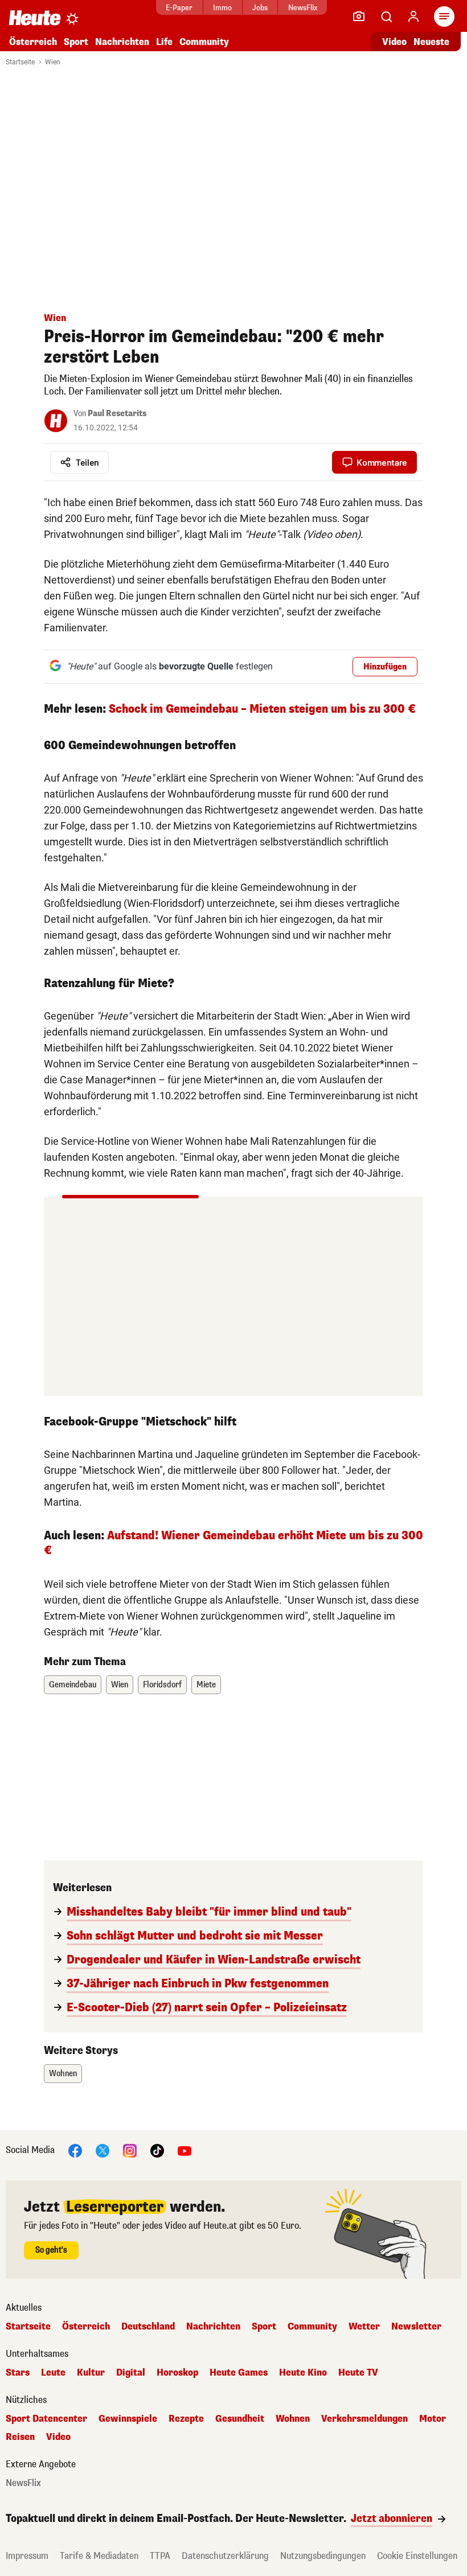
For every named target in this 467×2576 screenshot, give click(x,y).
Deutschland (148, 2327)
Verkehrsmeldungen (364, 2419)
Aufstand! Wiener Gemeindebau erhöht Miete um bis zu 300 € (233, 1543)
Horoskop (177, 2373)
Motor (433, 2419)
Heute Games (239, 2373)
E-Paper (179, 8)
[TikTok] (157, 2150)
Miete (206, 1685)
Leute (53, 2373)
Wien (53, 62)
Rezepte (186, 2419)
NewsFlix (303, 8)
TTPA (160, 2556)
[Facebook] (75, 2150)
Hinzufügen (385, 667)
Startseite (20, 62)
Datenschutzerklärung (225, 2556)
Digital (131, 2373)
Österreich (33, 42)
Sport (76, 42)
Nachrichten (213, 2327)
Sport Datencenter (46, 2419)
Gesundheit (240, 2419)
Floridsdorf (162, 1685)
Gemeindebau (73, 1685)
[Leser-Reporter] (359, 17)
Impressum (27, 2556)
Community (204, 42)
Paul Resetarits (117, 414)
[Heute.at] (35, 17)
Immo (222, 8)
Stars (18, 2373)
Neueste (431, 42)
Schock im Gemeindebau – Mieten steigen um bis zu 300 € (262, 709)
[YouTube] (185, 2150)
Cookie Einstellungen (417, 2556)
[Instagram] (130, 2150)
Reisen (20, 2437)
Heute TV (358, 2373)
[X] (103, 2150)
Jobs (260, 8)
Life (164, 42)
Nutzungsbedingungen (323, 2556)
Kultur (91, 2373)
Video (394, 42)
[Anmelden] (413, 17)
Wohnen (63, 2074)
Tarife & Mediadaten (99, 2556)
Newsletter (416, 2327)
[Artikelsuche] (386, 17)
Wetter (364, 2327)
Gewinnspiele (128, 2419)
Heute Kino (303, 2373)
